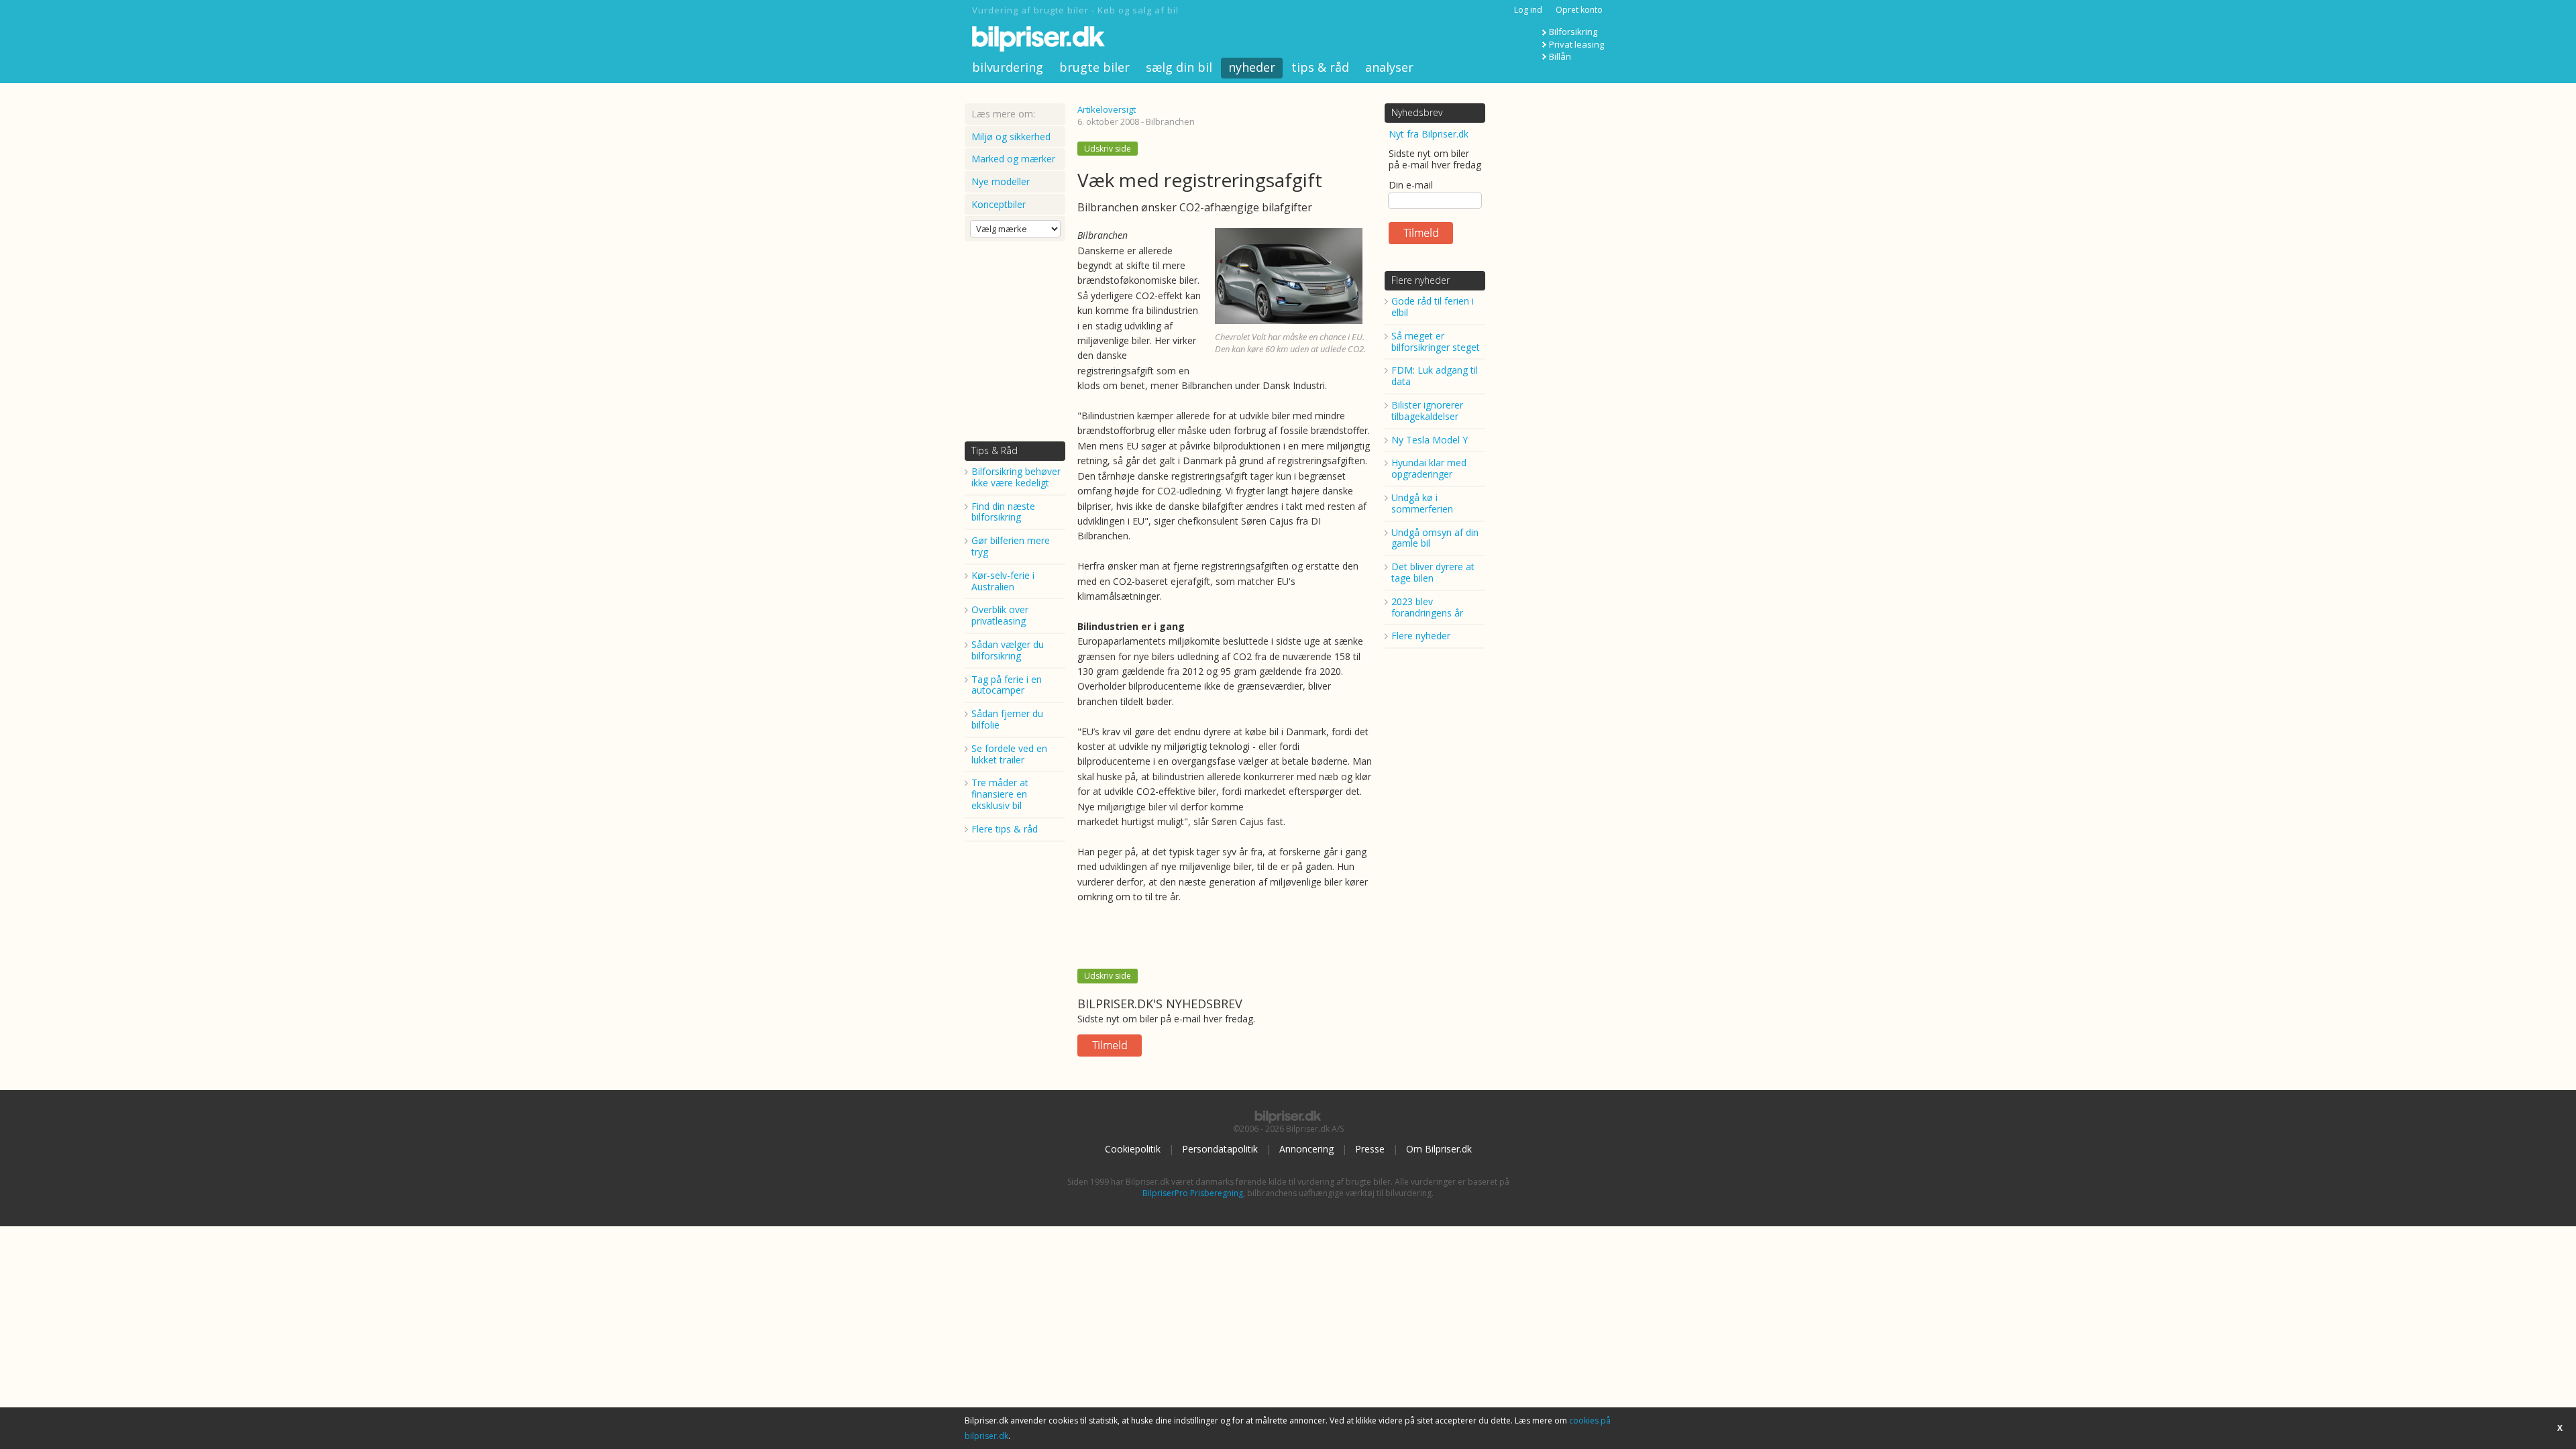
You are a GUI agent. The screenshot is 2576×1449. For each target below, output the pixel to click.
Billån (1560, 56)
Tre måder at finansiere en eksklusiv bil (1000, 794)
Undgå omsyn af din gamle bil (1435, 538)
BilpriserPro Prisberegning (1193, 1193)
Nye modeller (1001, 181)
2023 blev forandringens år (1427, 607)
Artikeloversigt (1107, 109)
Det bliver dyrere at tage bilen (1433, 572)
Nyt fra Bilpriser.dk (1429, 134)
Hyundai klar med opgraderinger (1429, 468)
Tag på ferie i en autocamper (1007, 685)
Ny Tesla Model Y (1430, 440)
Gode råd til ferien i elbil (1433, 307)
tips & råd (1320, 67)
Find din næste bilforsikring (1003, 512)
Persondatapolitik (1220, 1149)
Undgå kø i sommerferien (1422, 503)
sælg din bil (1179, 67)
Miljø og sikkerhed (1011, 137)
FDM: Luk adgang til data (1435, 376)
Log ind (1528, 10)
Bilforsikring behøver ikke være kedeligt (1016, 477)
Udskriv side (1108, 149)
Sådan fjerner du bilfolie (1007, 719)
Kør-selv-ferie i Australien (1003, 581)
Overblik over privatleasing (1000, 615)
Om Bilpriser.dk (1439, 1149)
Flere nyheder (1420, 280)
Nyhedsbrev (1417, 112)
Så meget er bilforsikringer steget (1436, 341)
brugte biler (1094, 67)
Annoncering (1306, 1149)
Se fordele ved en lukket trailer (1009, 754)
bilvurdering (1008, 67)
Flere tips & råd (1005, 829)
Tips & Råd (995, 450)
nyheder (1252, 67)
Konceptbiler (999, 204)
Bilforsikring (1573, 32)
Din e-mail (1411, 185)
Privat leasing (1576, 44)
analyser (1389, 67)
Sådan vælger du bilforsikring (1008, 650)
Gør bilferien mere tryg (1011, 546)
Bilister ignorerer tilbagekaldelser (1427, 411)
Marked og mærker (1013, 159)
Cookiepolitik (1133, 1149)
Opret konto (1579, 10)
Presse (1370, 1149)
